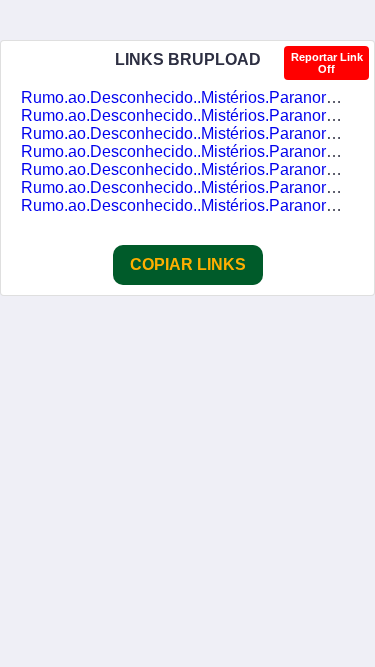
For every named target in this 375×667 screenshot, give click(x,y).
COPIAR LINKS (188, 264)
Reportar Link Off (327, 63)
